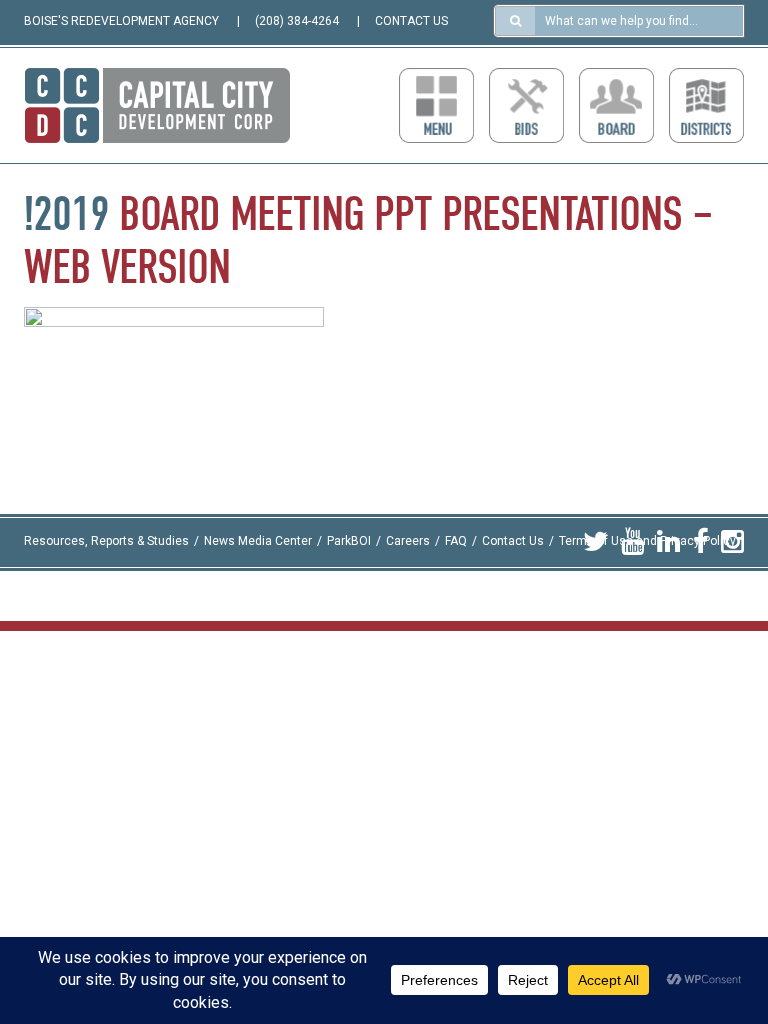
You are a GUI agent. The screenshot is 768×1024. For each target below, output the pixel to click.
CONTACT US (411, 21)
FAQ (456, 542)
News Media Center (258, 542)
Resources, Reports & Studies (106, 542)
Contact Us (513, 542)
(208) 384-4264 (297, 21)
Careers (408, 542)
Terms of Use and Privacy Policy (647, 542)
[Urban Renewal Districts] (706, 105)
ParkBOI (349, 542)
